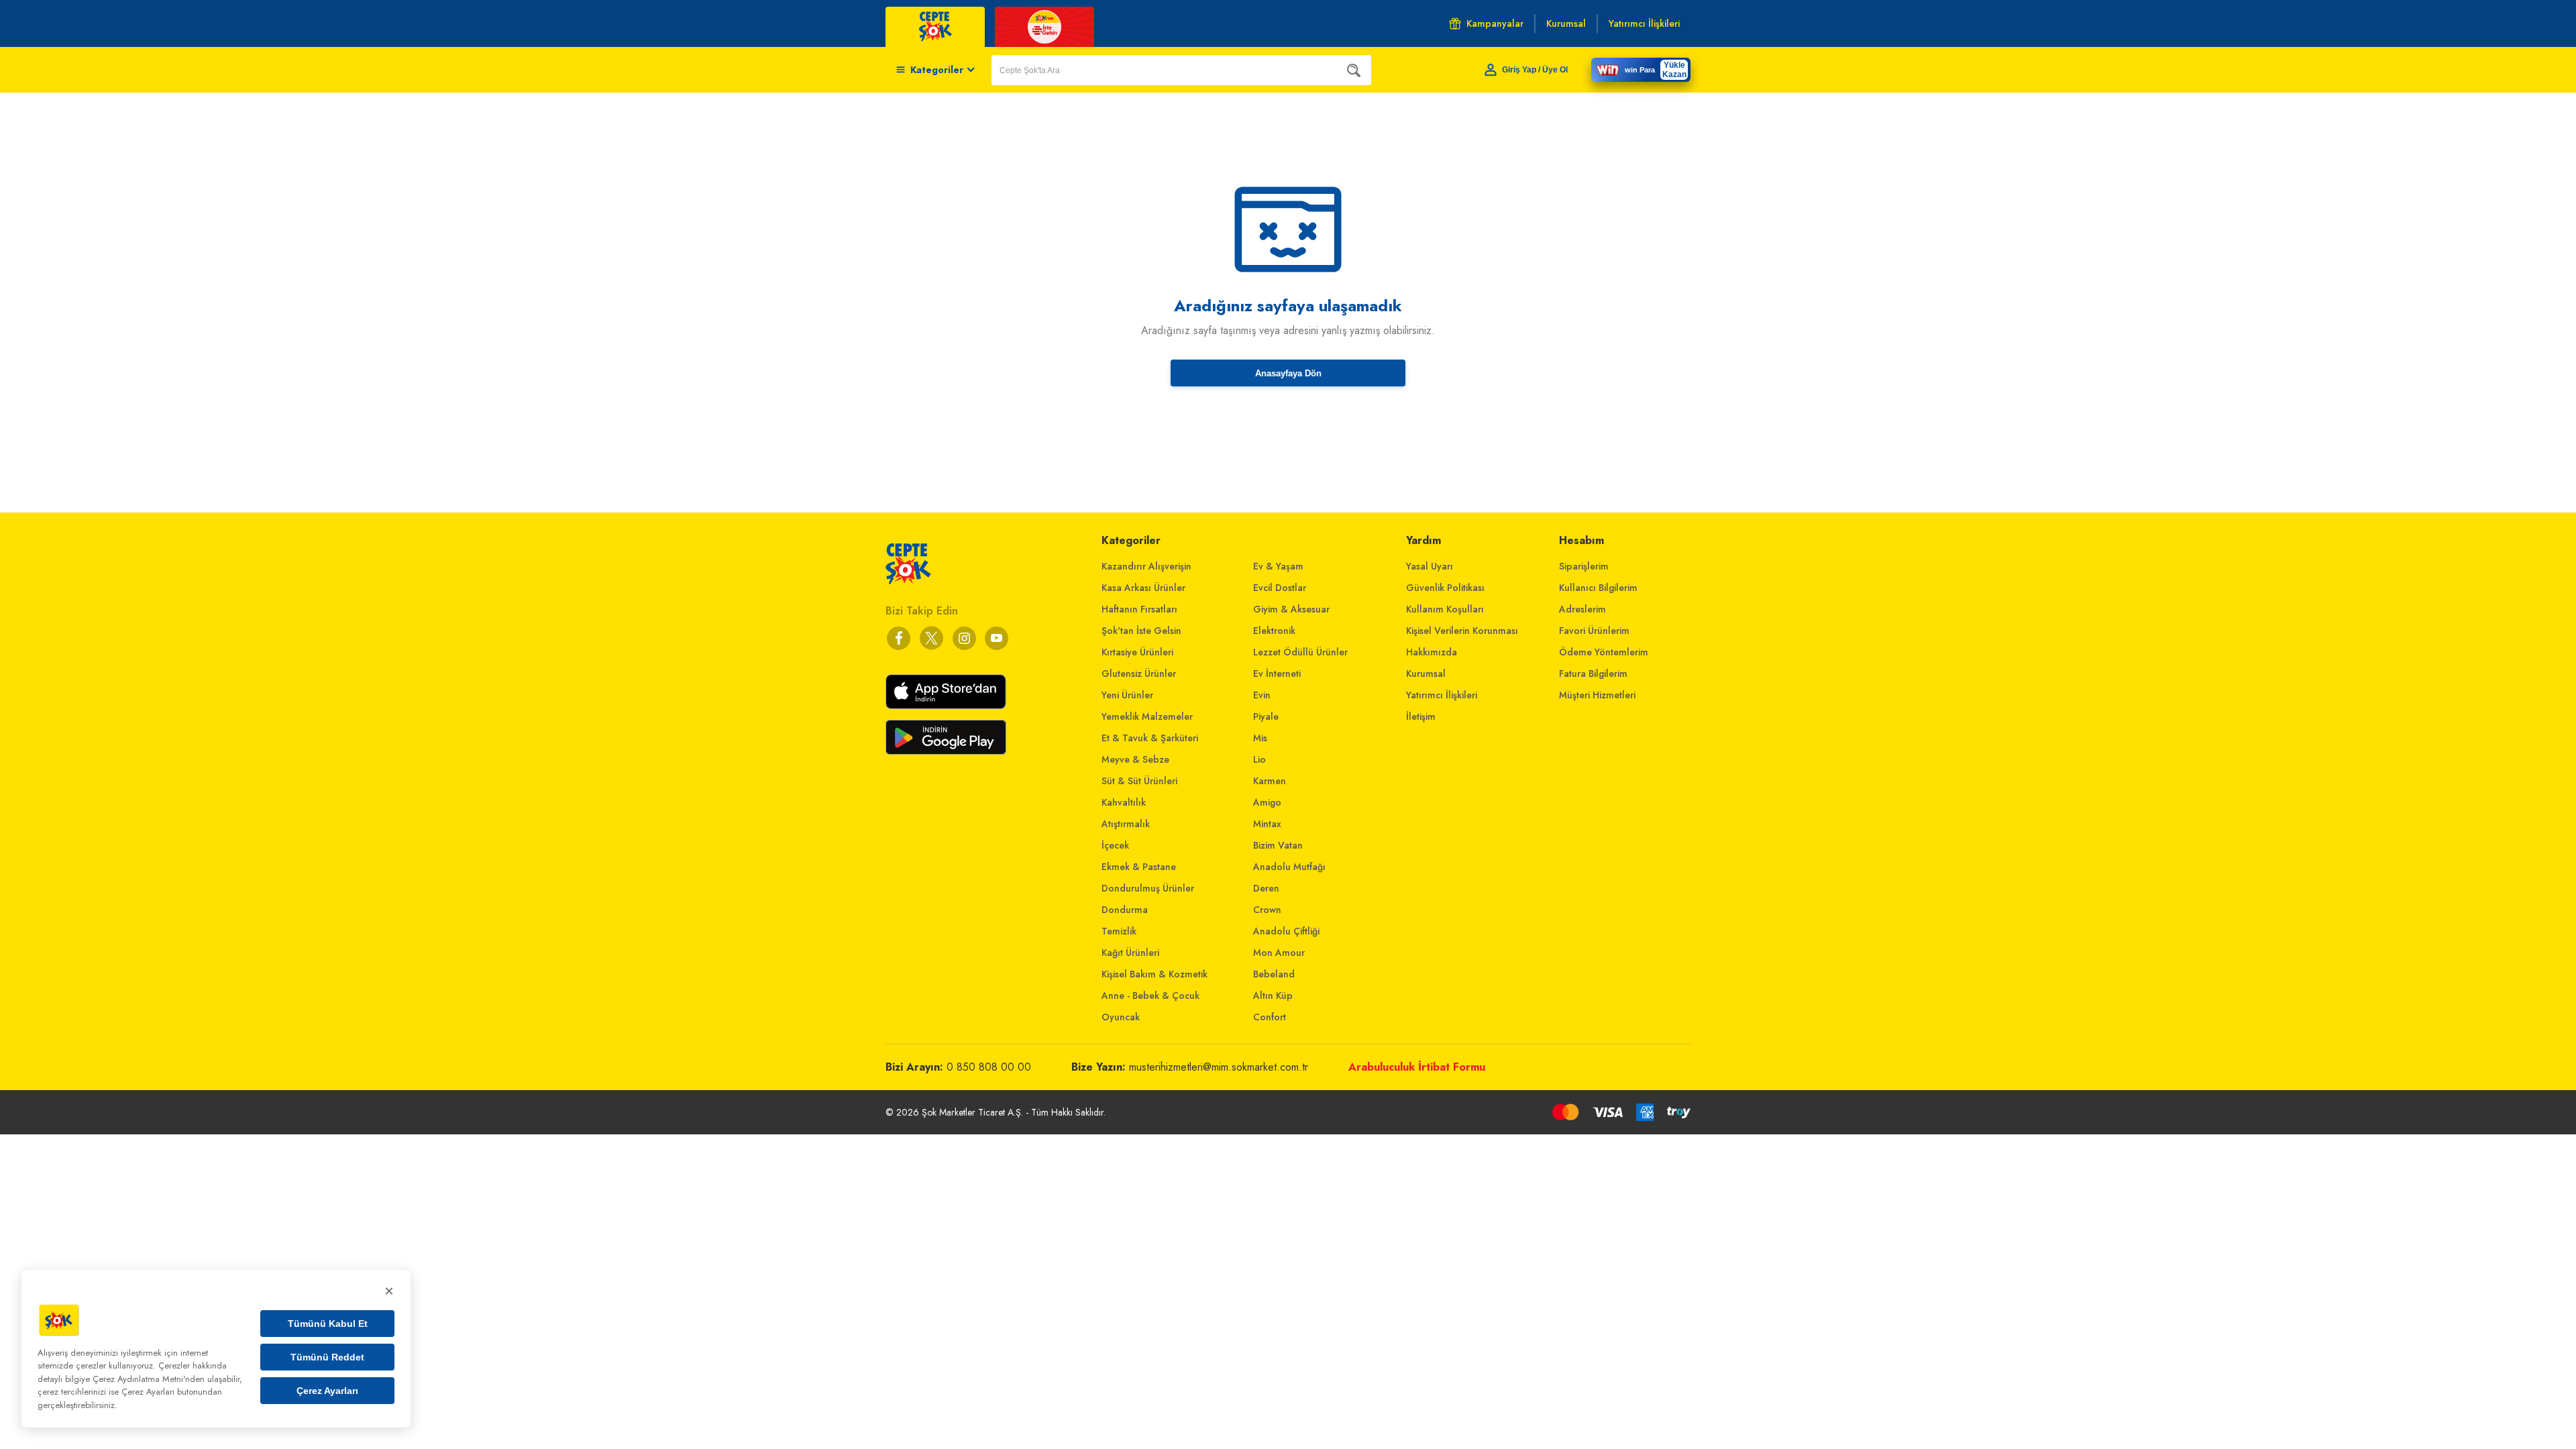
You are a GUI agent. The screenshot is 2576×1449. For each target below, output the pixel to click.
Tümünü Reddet (327, 1357)
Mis (1260, 738)
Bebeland (1274, 974)
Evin (1262, 695)
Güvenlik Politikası (1445, 588)
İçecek (1115, 845)
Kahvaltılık (1124, 802)
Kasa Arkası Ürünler (1143, 588)
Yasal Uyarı (1430, 566)
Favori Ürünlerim (1594, 631)
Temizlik (1119, 931)
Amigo (1267, 802)
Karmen (1270, 781)
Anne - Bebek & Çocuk (1150, 996)
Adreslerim (1582, 609)
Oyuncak (1121, 1017)
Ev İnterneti (1277, 674)
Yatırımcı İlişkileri (1442, 695)
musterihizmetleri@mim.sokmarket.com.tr (1219, 1067)
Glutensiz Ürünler (1139, 674)
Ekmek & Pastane (1139, 867)
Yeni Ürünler (1127, 695)
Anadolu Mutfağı (1289, 867)
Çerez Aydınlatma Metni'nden (149, 1379)
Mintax (1267, 824)
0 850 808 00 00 (989, 1067)
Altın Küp (1273, 996)
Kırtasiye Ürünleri (1137, 652)
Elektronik (1274, 631)
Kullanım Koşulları (1445, 609)
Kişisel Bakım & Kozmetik (1155, 974)
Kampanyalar (1495, 23)
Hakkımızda (1432, 652)
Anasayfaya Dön (1288, 373)
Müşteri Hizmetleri (1597, 695)
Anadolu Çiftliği (1286, 931)
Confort (1270, 1017)
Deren (1266, 888)
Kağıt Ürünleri (1130, 953)
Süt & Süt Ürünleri (1139, 781)
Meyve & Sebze (1135, 759)
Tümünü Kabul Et (328, 1324)
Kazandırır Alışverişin (1146, 566)
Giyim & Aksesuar (1291, 609)
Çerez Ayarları (327, 1391)
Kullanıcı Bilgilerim (1598, 588)
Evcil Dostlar (1280, 588)
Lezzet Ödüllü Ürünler (1300, 652)
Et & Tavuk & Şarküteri (1150, 738)
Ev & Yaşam (1278, 566)
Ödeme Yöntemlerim (1604, 652)
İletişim (1421, 716)
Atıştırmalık (1126, 824)
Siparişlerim (1584, 566)
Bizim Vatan (1278, 845)
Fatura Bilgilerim (1593, 674)
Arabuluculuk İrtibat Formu (1417, 1067)
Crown (1267, 910)
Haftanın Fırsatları (1139, 609)
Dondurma (1125, 910)
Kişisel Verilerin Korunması (1462, 631)
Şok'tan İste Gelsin (1141, 631)
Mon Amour (1279, 953)
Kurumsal (1426, 674)
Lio (1259, 759)
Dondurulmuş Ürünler (1148, 888)
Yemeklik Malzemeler (1147, 716)
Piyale (1266, 716)
